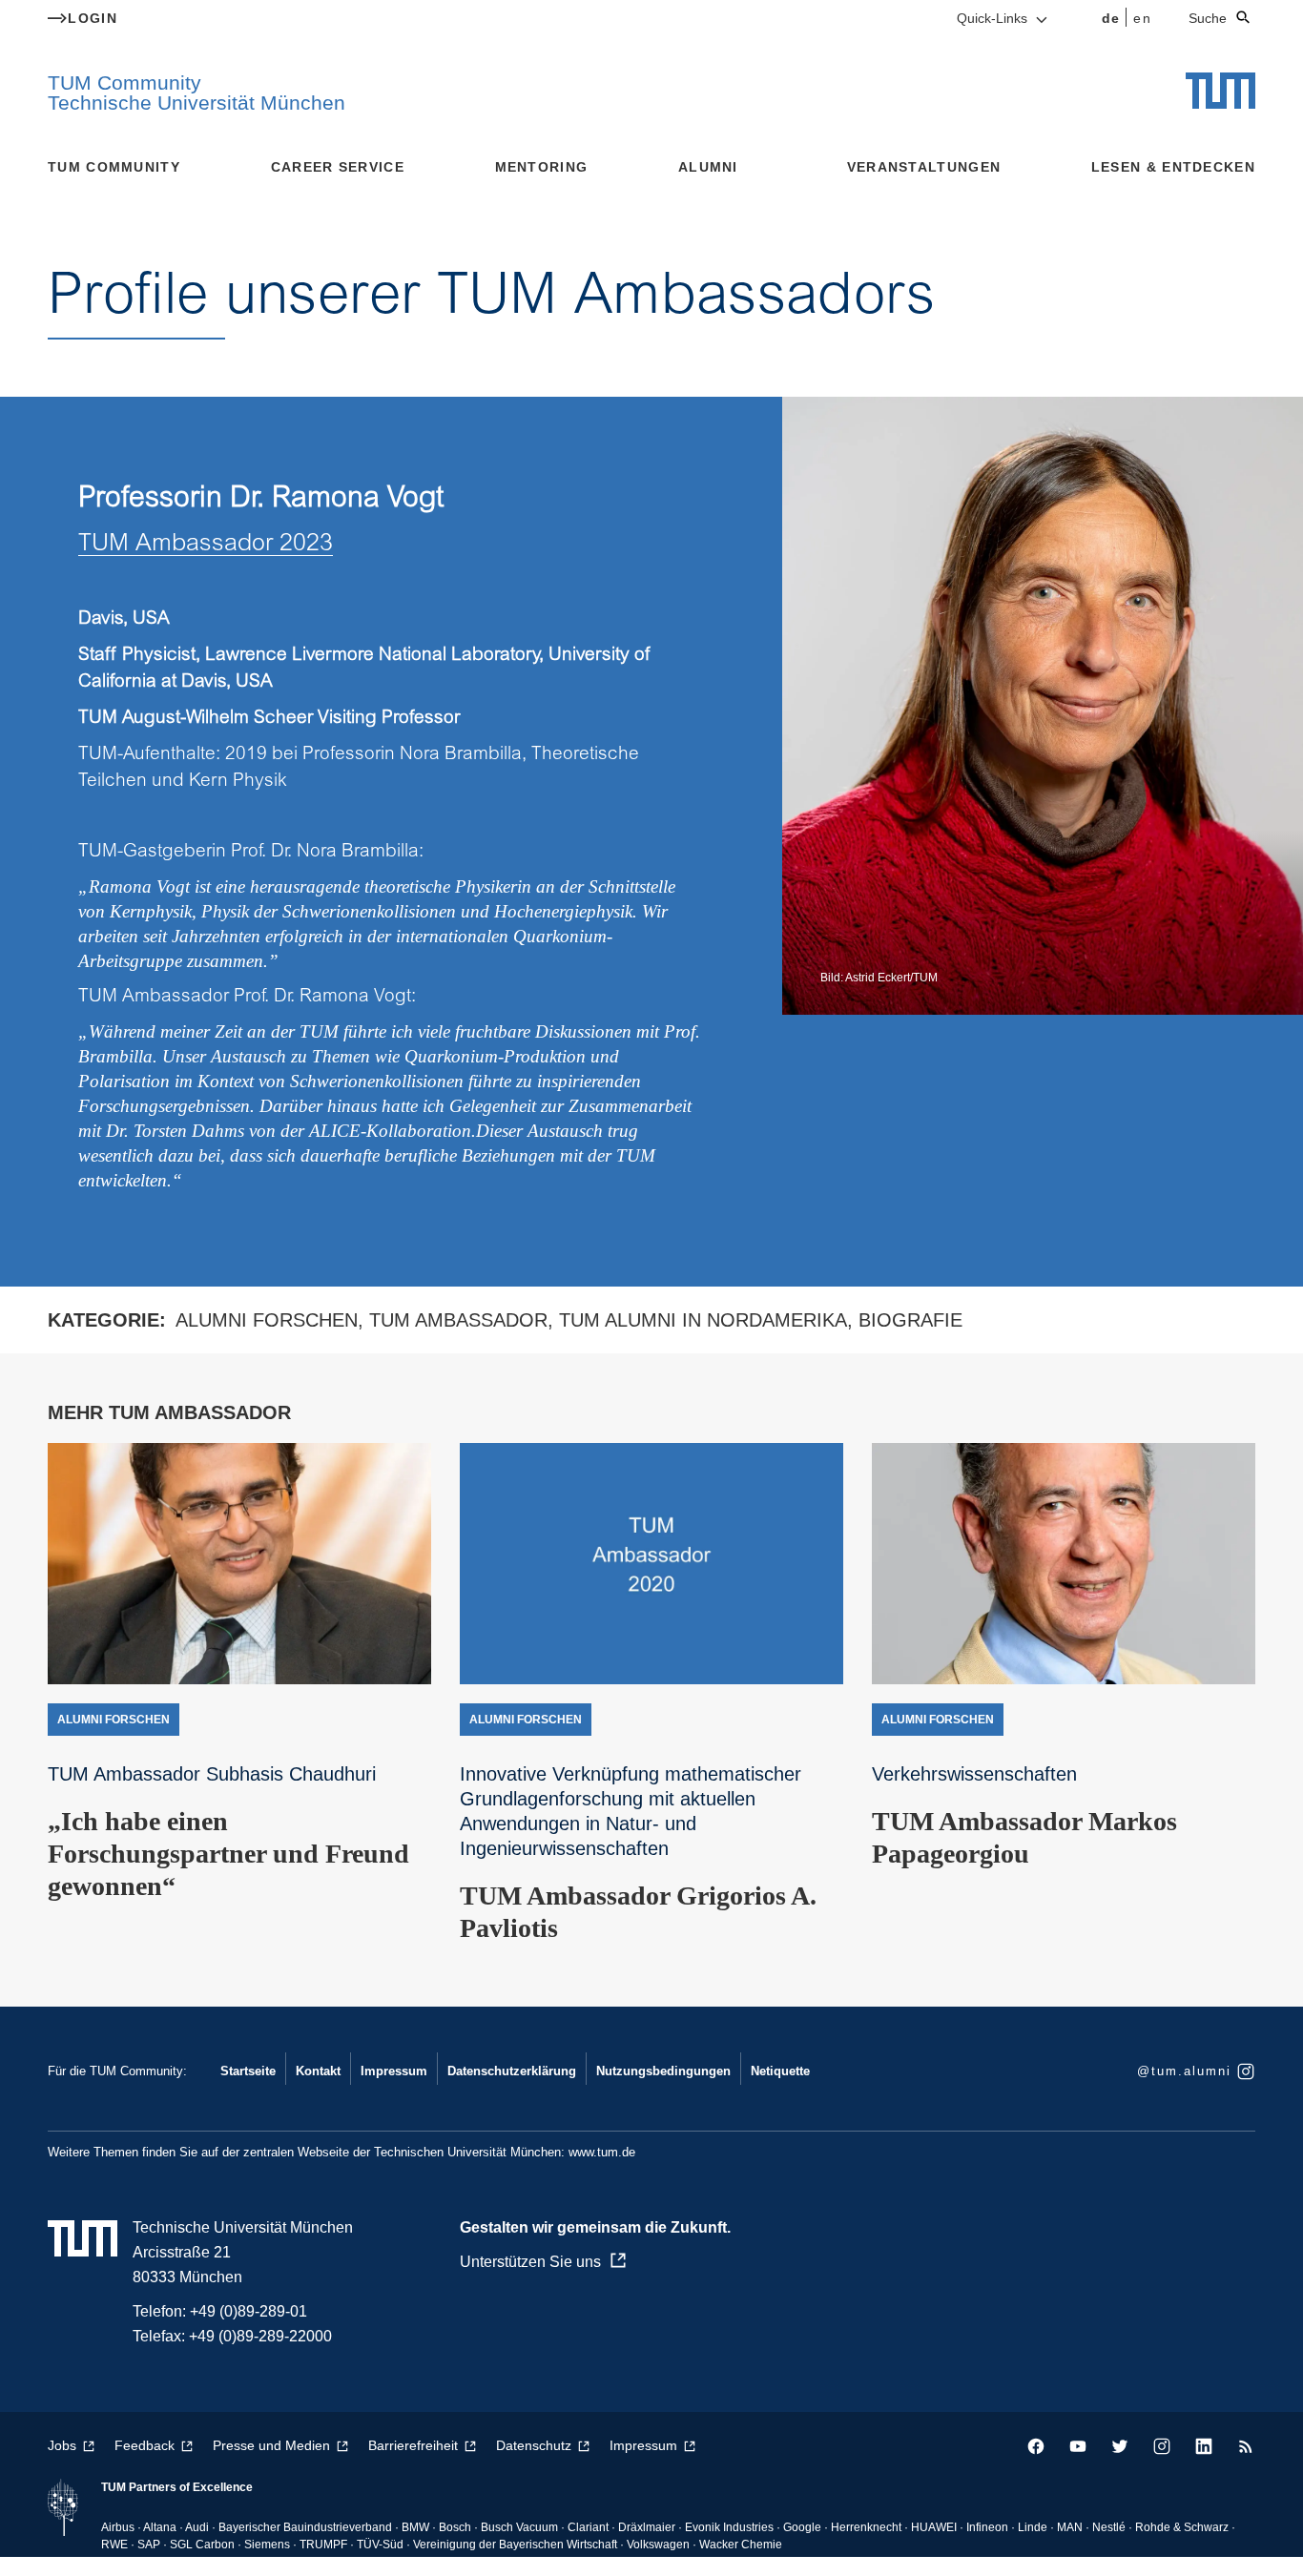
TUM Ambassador (458, 1320)
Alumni (708, 167)
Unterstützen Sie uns (530, 2262)
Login (93, 18)
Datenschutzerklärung (512, 2071)
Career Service (338, 167)
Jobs (62, 2445)
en (1142, 18)
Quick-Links (994, 18)
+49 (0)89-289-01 (248, 2311)
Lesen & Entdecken (1173, 167)
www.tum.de (602, 2152)
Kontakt (318, 2071)
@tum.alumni (1184, 2071)
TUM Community (114, 167)
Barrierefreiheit (413, 2445)
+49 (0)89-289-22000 (260, 2336)
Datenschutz (534, 2445)
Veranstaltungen (924, 167)
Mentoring (542, 167)
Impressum (394, 2071)
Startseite (248, 2071)
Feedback (145, 2445)
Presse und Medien (271, 2445)
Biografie (910, 1320)
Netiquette (780, 2071)
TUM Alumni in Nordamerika (703, 1320)
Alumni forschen (267, 1320)
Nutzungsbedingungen (663, 2071)
